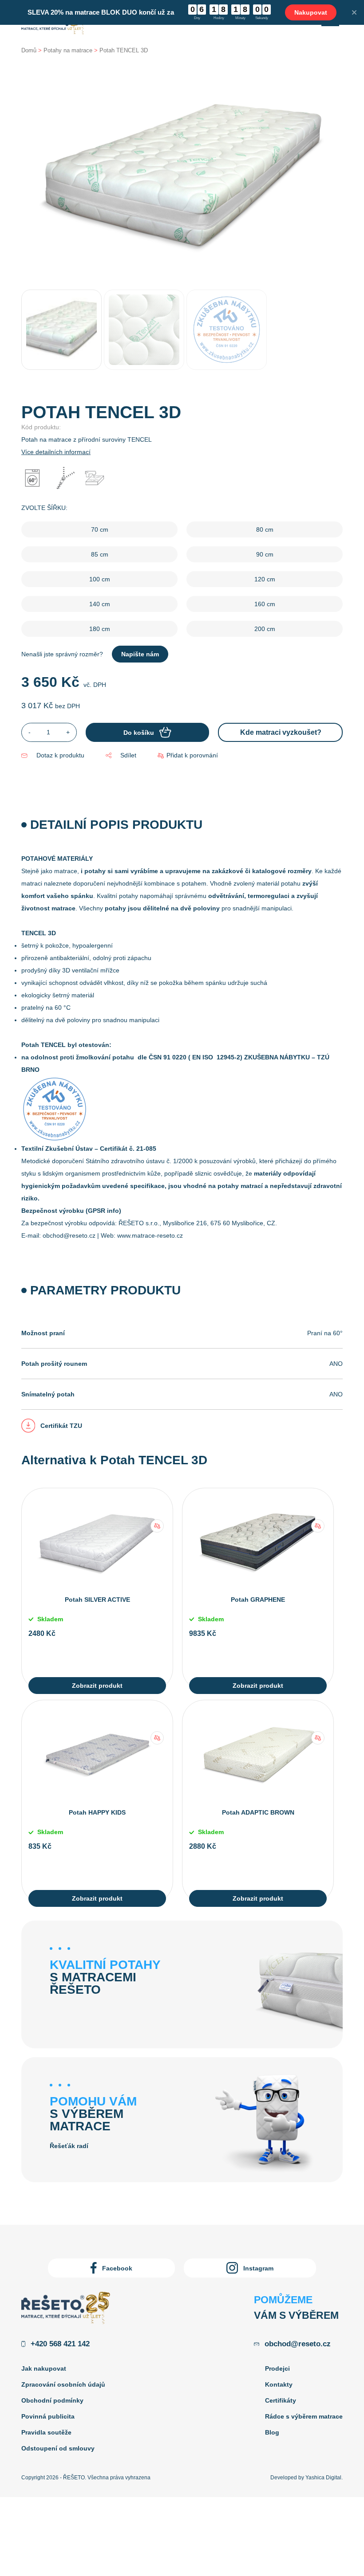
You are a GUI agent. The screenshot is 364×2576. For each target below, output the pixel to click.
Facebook (117, 2268)
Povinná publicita (48, 2416)
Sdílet (128, 755)
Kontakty (279, 2384)
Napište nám (140, 654)
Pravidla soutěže (46, 2432)
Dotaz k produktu (60, 755)
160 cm (265, 604)
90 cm (265, 554)
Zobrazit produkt (97, 1686)
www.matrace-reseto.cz (150, 1235)
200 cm (265, 629)
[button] (188, 755)
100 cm (100, 579)
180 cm (100, 629)
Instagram (258, 2268)
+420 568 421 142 (60, 2344)
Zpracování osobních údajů (63, 2384)
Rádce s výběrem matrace (304, 2416)
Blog (272, 2432)
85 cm (100, 554)
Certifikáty (281, 2400)
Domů (29, 50)
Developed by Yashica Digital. (307, 2478)
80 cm (265, 529)
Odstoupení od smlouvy (58, 2448)
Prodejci (277, 2368)
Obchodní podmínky (52, 2400)
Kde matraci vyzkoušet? (281, 732)
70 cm (100, 529)
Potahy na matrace (68, 50)
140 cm (100, 604)
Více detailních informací (56, 452)
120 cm (265, 579)
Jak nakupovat (44, 2368)
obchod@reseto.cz (69, 1235)
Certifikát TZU (61, 1426)
